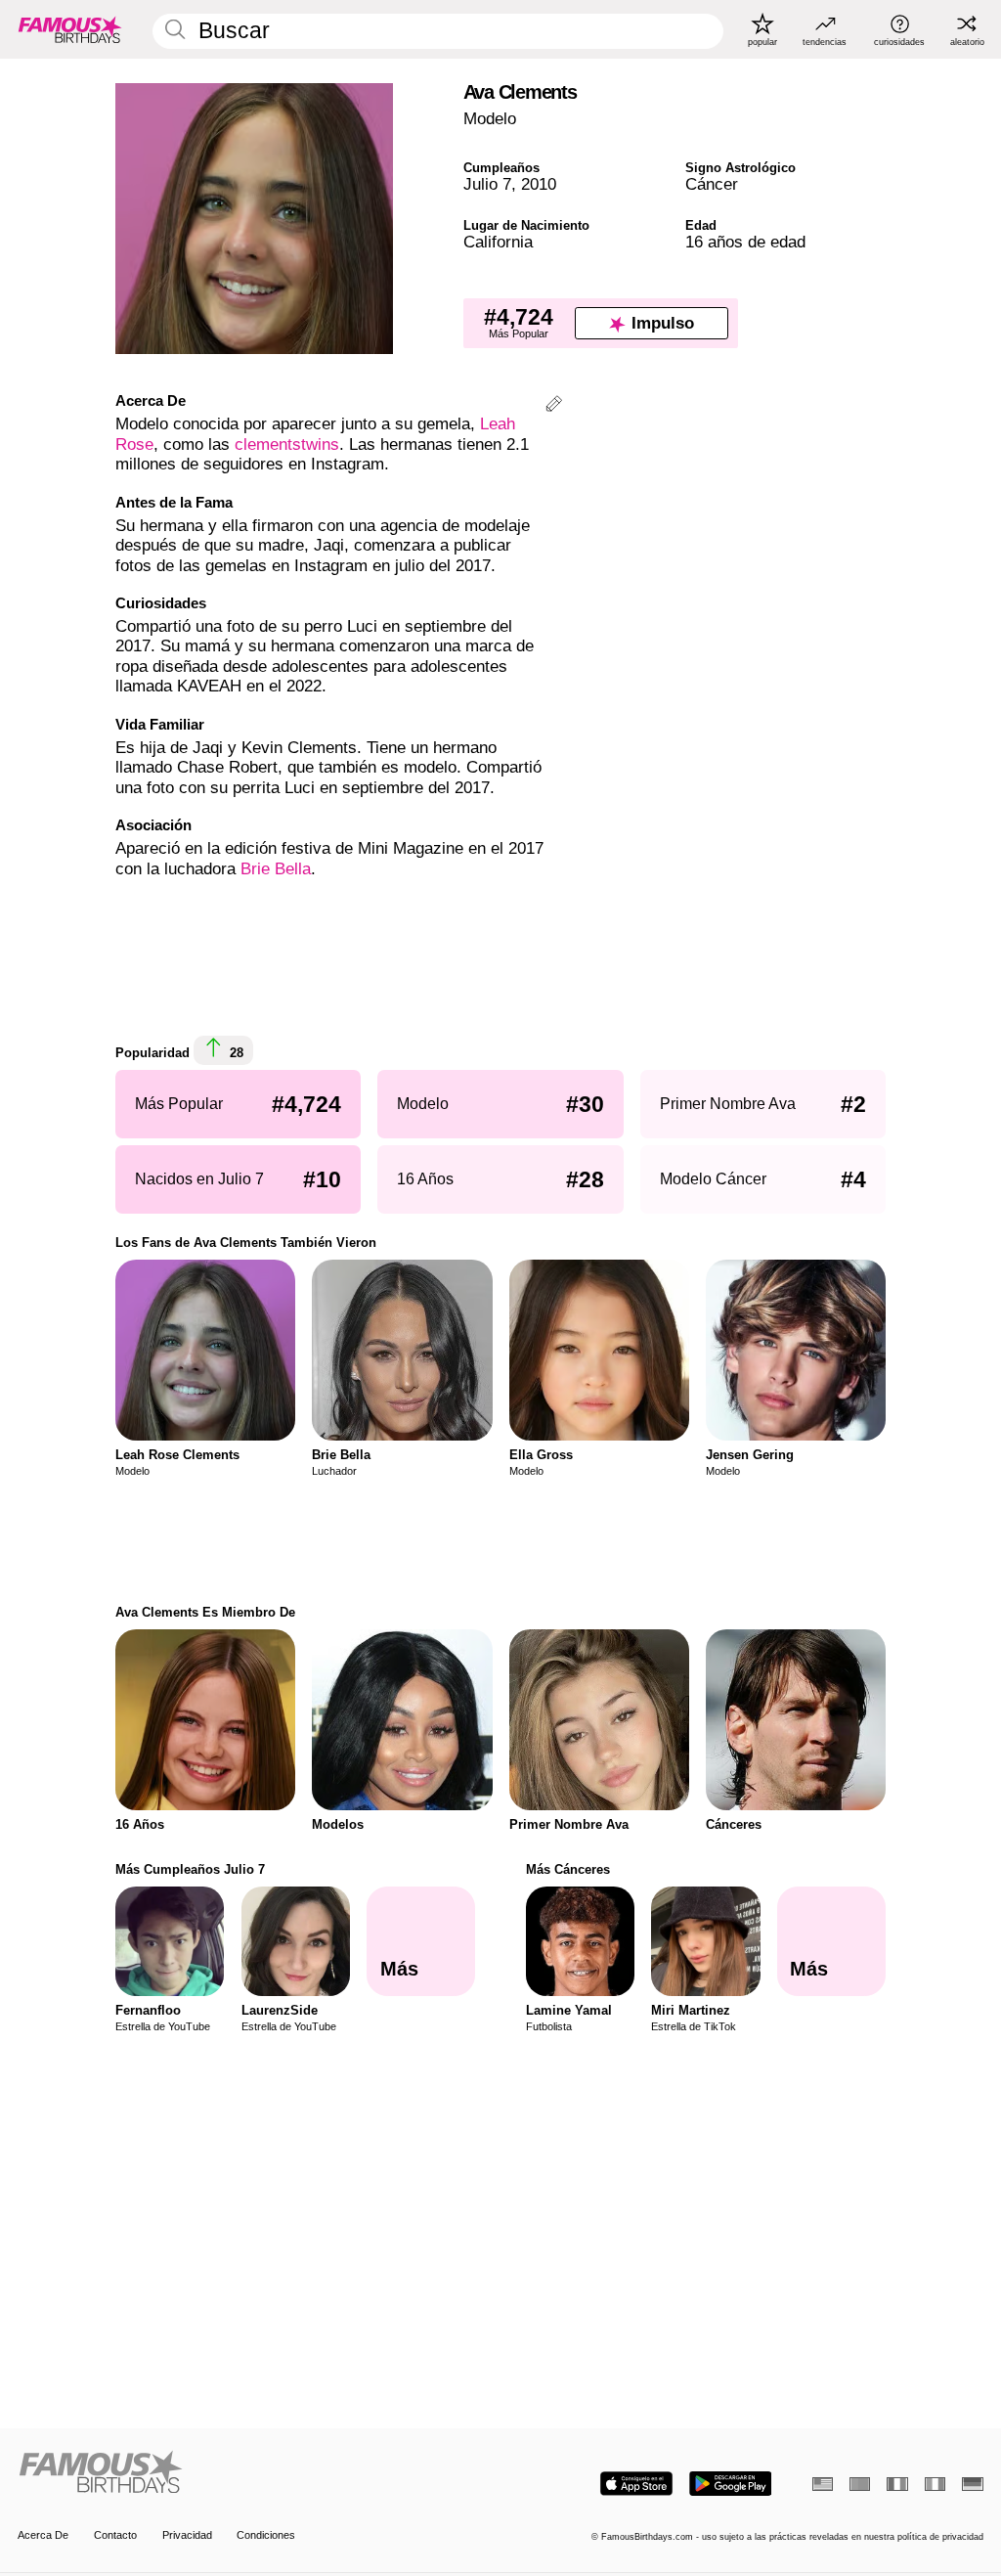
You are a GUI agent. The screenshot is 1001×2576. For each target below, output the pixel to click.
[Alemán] (972, 2484)
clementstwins (287, 444)
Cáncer (712, 184)
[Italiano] (935, 2484)
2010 (539, 184)
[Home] (255, 2473)
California (498, 242)
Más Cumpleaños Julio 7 (190, 1869)
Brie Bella (276, 869)
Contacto (115, 2535)
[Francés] (897, 2484)
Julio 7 (487, 184)
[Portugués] (860, 2484)
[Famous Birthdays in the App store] (636, 2484)
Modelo (490, 119)
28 (235, 1053)
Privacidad (187, 2535)
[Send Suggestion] (554, 406)
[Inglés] (823, 2484)
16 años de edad (745, 242)
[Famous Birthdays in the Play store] (731, 2484)
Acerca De (43, 2535)
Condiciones (266, 2535)
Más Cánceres (568, 1869)
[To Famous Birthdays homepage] (70, 29)
